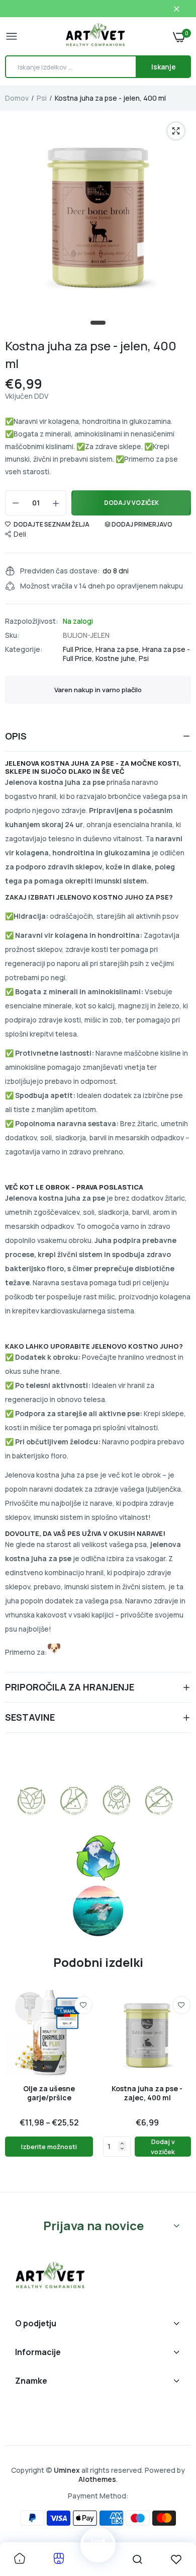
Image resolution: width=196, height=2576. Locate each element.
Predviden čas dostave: (60, 571)
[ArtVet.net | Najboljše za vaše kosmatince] (95, 36)
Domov (17, 98)
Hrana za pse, (119, 649)
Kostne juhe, (117, 658)
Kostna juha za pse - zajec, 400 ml (147, 2093)
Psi (42, 98)
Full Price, (79, 649)
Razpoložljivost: (32, 621)
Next (178, 2086)
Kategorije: (24, 649)
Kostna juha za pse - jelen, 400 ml (91, 354)
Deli (20, 534)
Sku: (12, 635)
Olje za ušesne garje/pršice (49, 2093)
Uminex (67, 2470)
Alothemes (97, 2479)
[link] (83, 2005)
